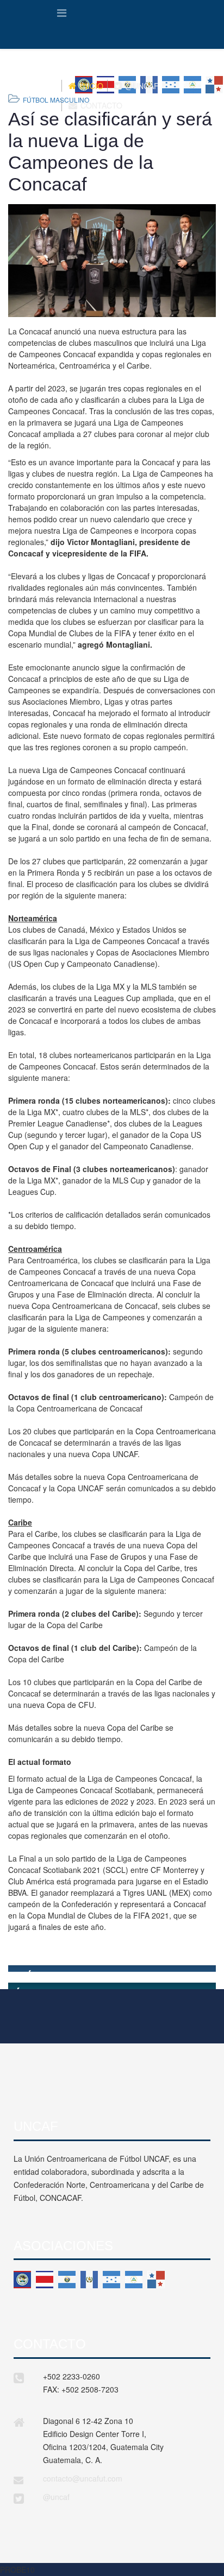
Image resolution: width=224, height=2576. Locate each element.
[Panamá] (156, 2280)
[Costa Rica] (45, 2280)
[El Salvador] (67, 2280)
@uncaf (56, 2497)
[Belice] (22, 2280)
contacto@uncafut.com (83, 2478)
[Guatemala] (89, 2280)
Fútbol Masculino (56, 100)
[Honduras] (111, 2280)
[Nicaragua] (134, 2280)
